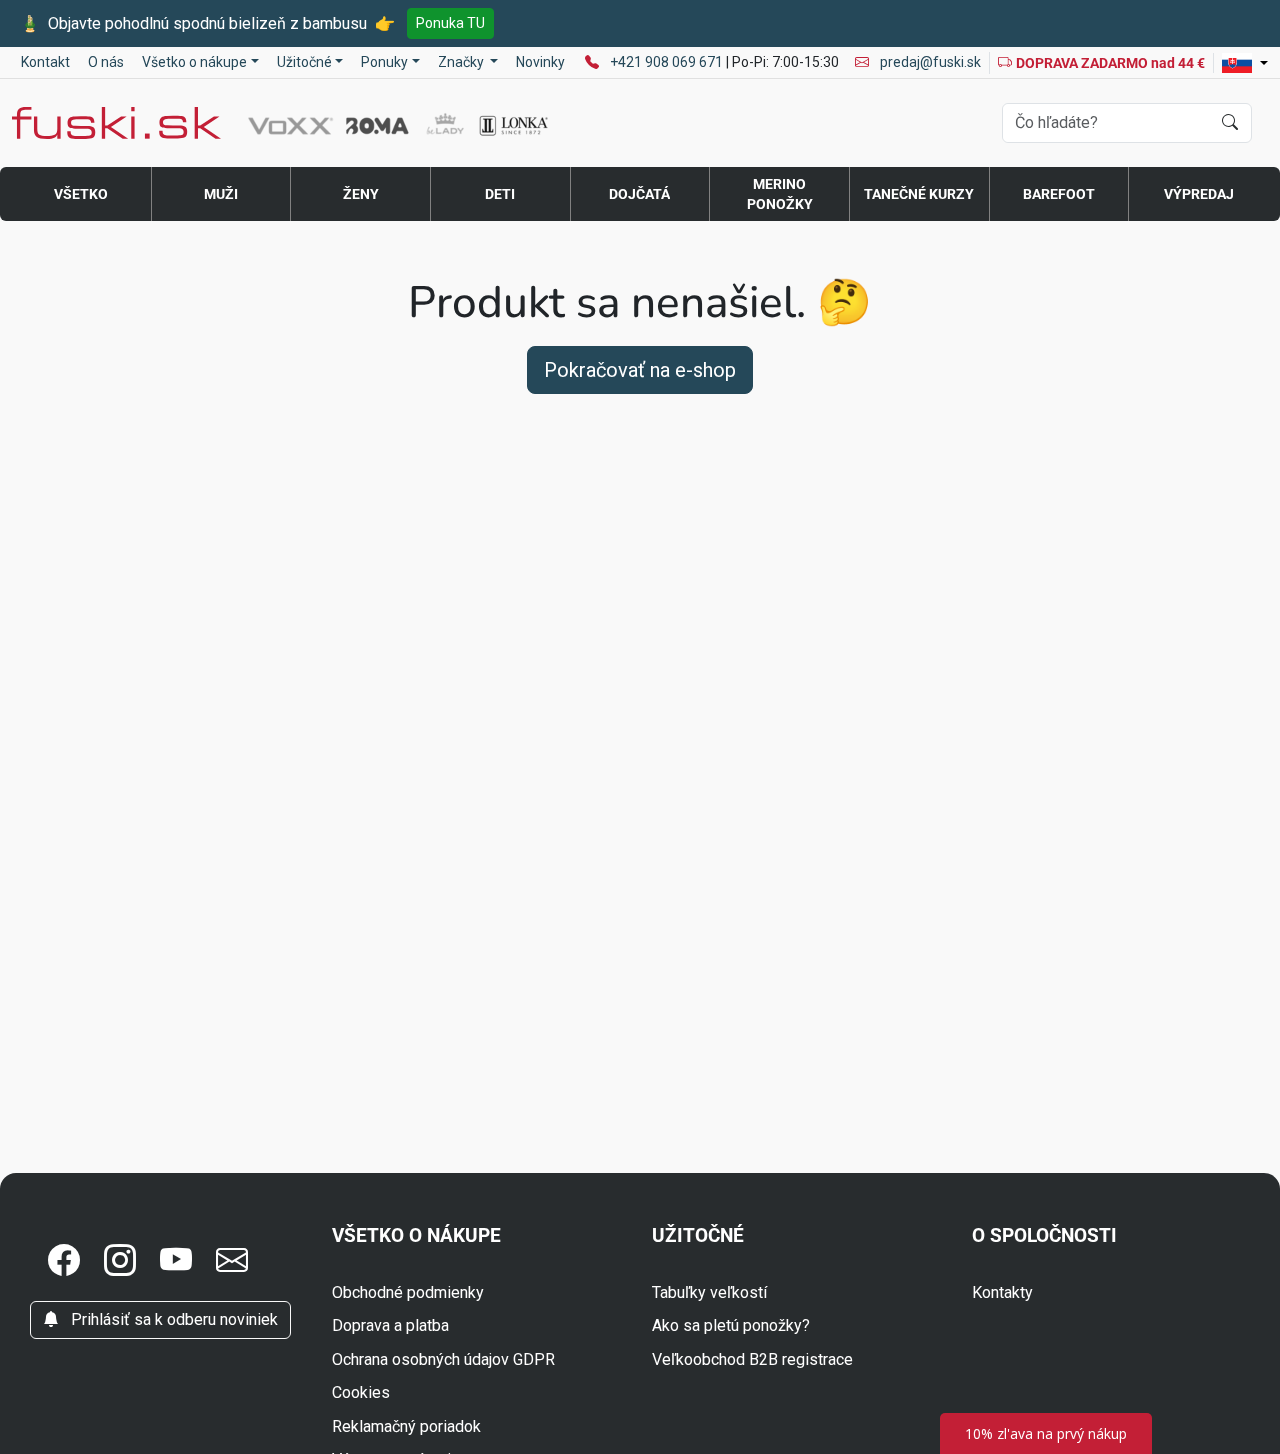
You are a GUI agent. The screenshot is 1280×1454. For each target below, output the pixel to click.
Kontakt (45, 62)
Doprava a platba (390, 1325)
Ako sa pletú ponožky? (731, 1325)
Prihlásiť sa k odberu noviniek (172, 1319)
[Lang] (1245, 63)
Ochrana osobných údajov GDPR (443, 1359)
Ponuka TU (450, 23)
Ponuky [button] (384, 62)
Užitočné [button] (304, 62)
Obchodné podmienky (408, 1292)
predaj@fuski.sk (929, 62)
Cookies (361, 1392)
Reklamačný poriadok (406, 1426)
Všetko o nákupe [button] (194, 62)
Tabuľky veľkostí (709, 1292)
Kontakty (1002, 1292)
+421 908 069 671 (668, 62)
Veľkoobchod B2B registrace (752, 1359)
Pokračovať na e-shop (640, 370)
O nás (106, 62)
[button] (64, 1261)
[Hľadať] (1230, 123)
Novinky (540, 62)
